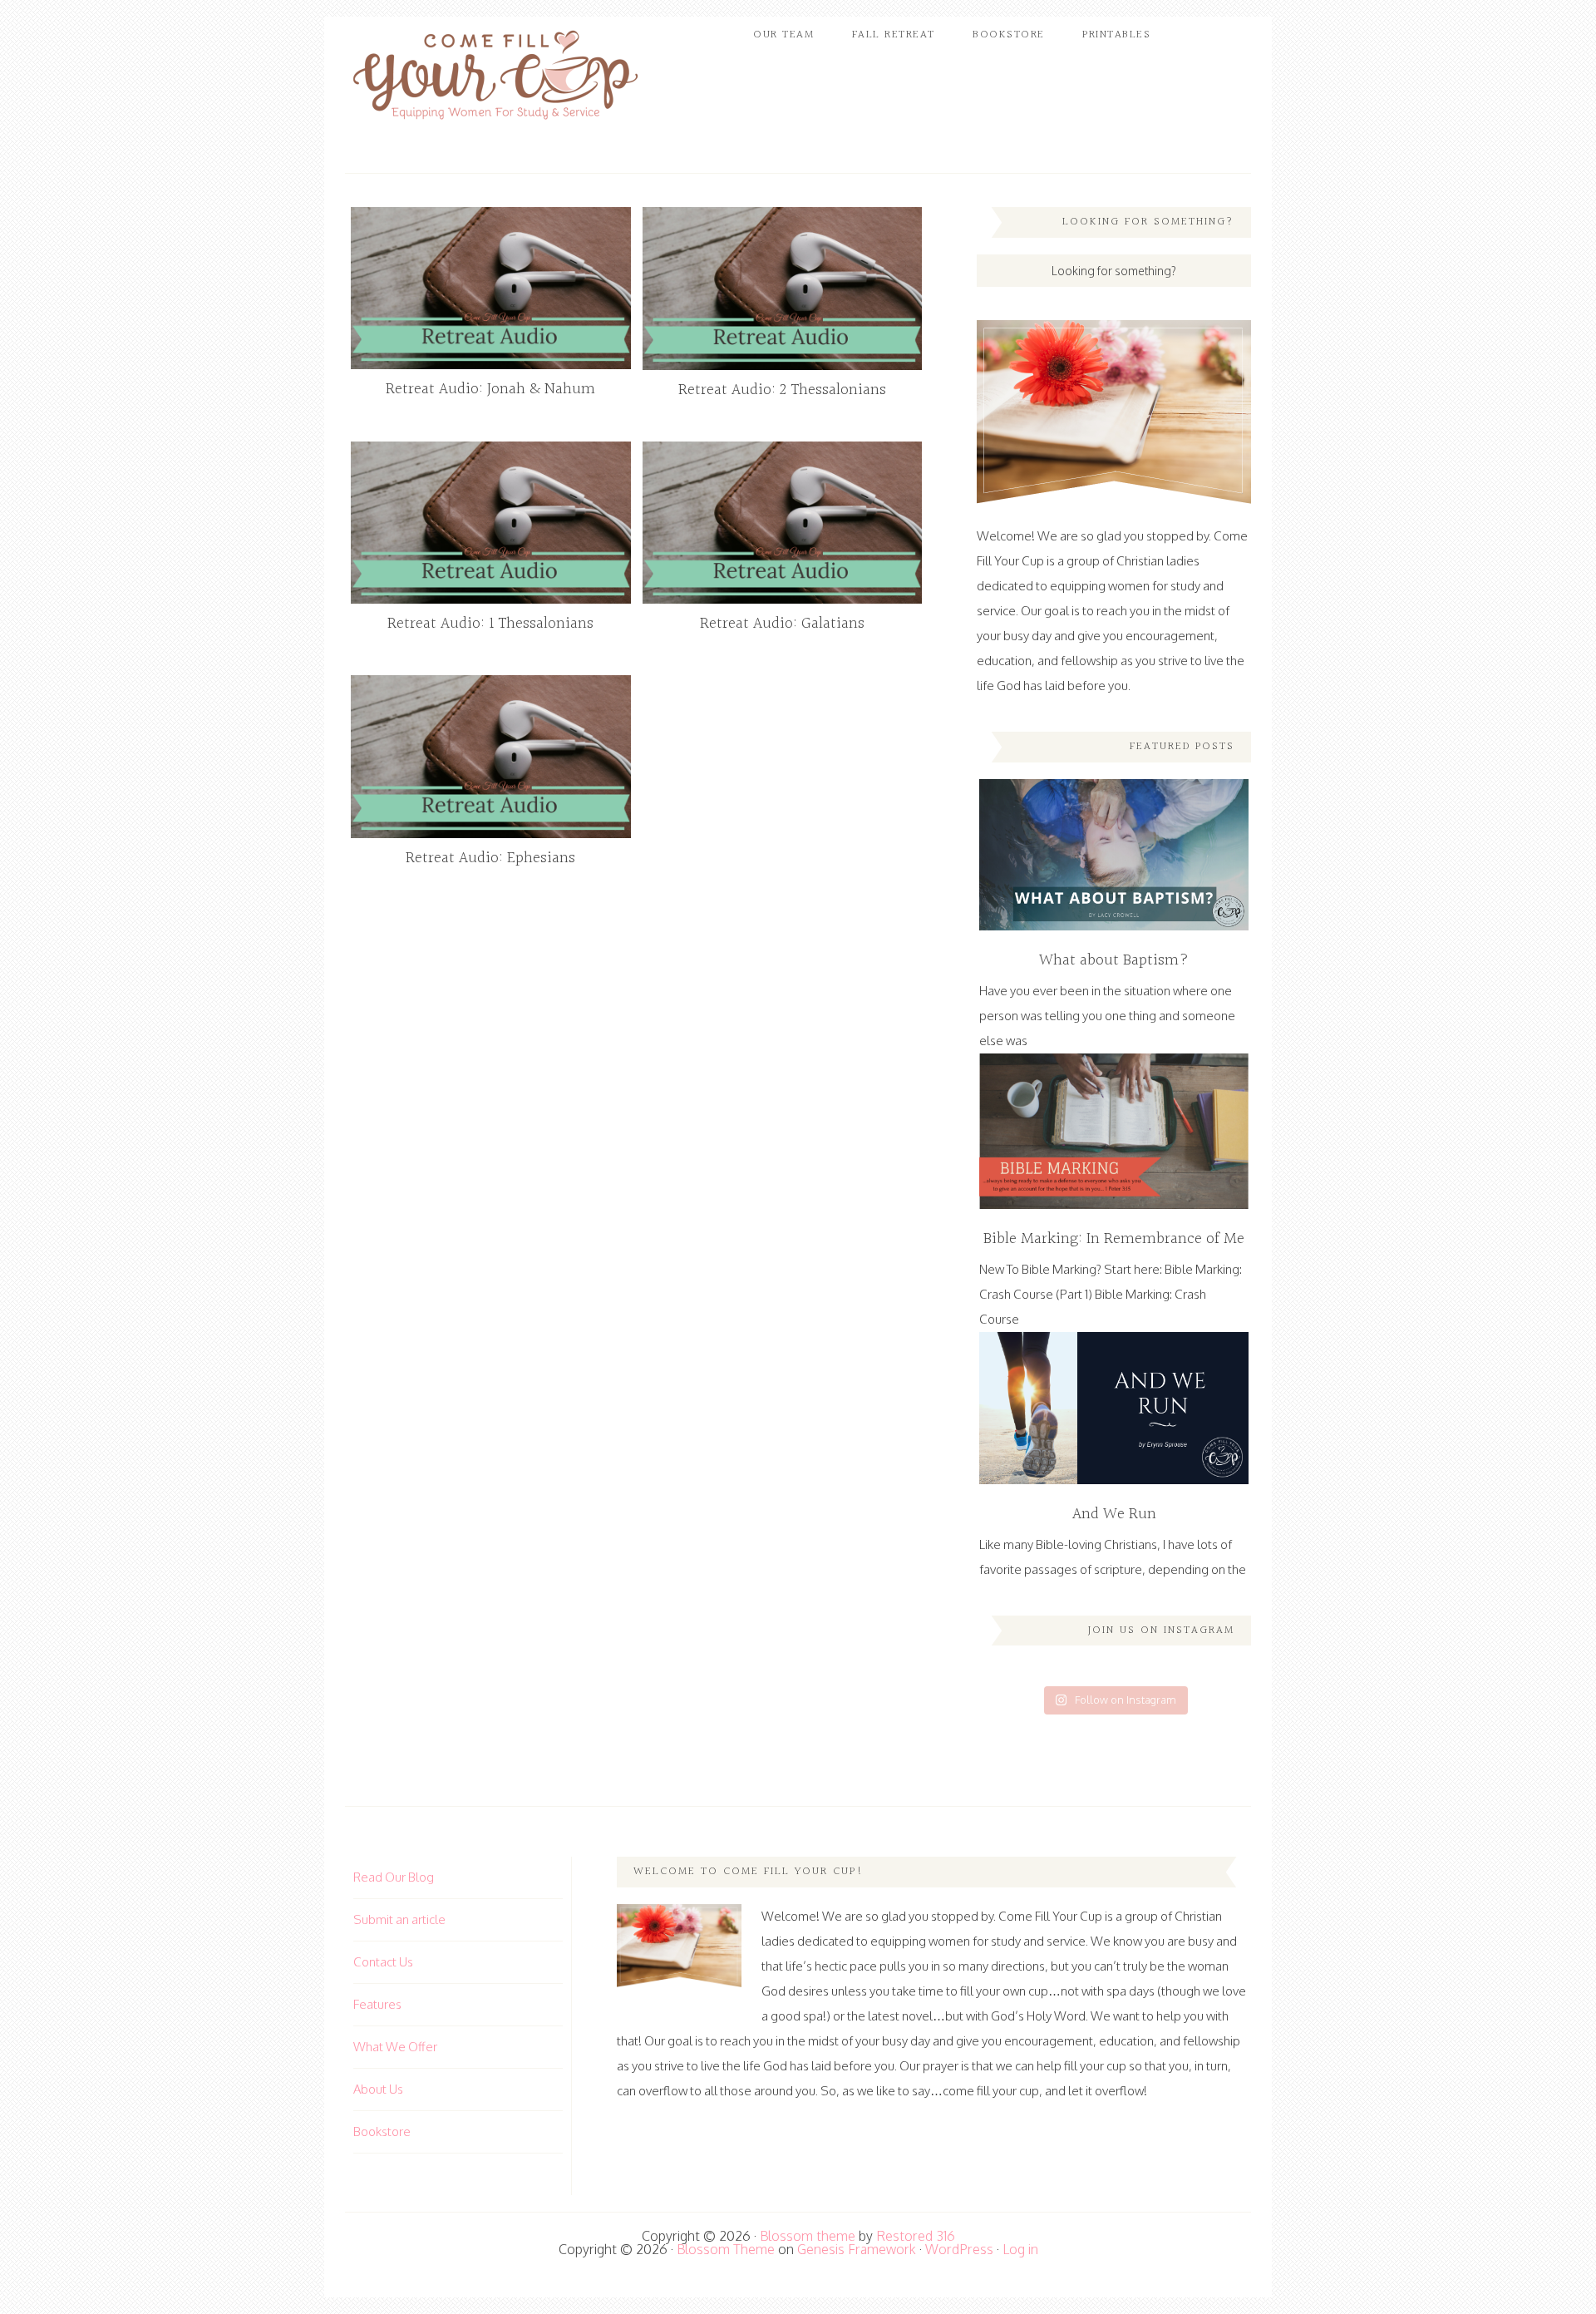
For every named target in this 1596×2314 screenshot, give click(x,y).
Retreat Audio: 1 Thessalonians (490, 624)
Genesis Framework (857, 2249)
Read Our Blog (394, 1877)
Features (377, 2004)
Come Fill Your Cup (495, 79)
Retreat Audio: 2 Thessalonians (782, 390)
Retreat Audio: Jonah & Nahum (490, 389)
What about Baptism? (1114, 960)
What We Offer (395, 2047)
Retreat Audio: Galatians (782, 624)
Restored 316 (916, 2236)
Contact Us (383, 1962)
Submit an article (399, 1919)
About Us (378, 2089)
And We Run (1114, 1514)
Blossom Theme (726, 2249)
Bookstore (382, 2131)
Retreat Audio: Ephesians (490, 858)
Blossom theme (808, 2236)
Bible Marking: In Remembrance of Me (1114, 1239)
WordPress (959, 2249)
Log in (1020, 2249)
